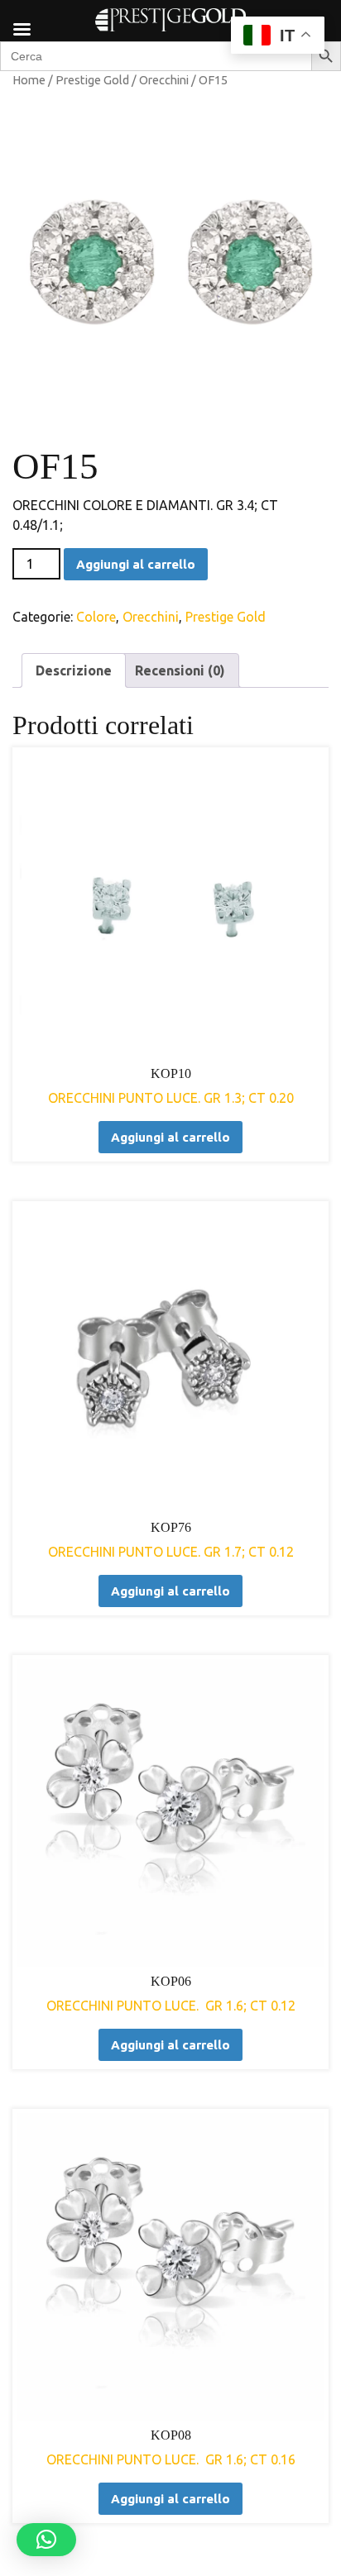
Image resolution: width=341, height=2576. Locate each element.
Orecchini (164, 80)
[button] (46, 2540)
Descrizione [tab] (74, 670)
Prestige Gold (92, 80)
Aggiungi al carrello (136, 564)
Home (29, 80)
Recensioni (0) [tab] (180, 670)
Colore (96, 617)
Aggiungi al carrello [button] (170, 1137)
